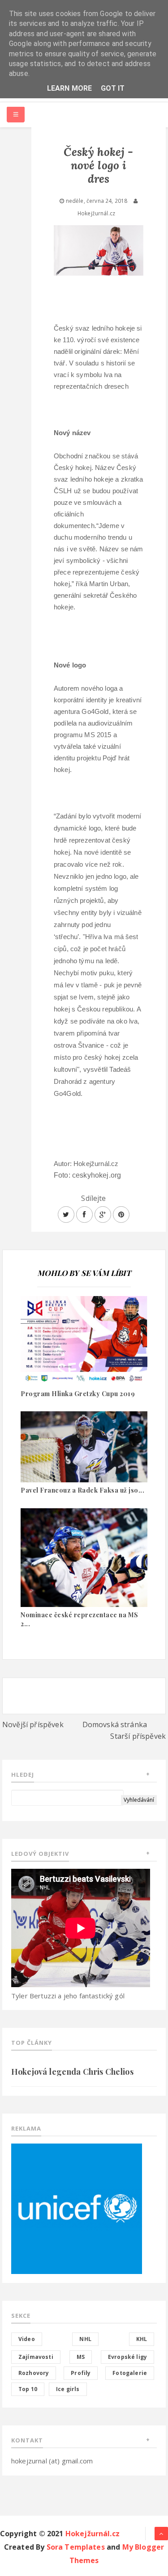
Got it (113, 88)
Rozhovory (34, 2373)
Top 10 (28, 2389)
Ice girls (68, 2389)
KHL (142, 2339)
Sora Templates (76, 2547)
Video (27, 2339)
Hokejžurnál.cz (93, 2534)
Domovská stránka (115, 1724)
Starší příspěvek (138, 1736)
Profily (81, 2373)
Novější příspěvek (33, 1724)
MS (81, 2357)
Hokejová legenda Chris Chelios (72, 2072)
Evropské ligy (127, 2357)
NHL (85, 2339)
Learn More (70, 88)
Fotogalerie (130, 2373)
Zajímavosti (36, 2357)
